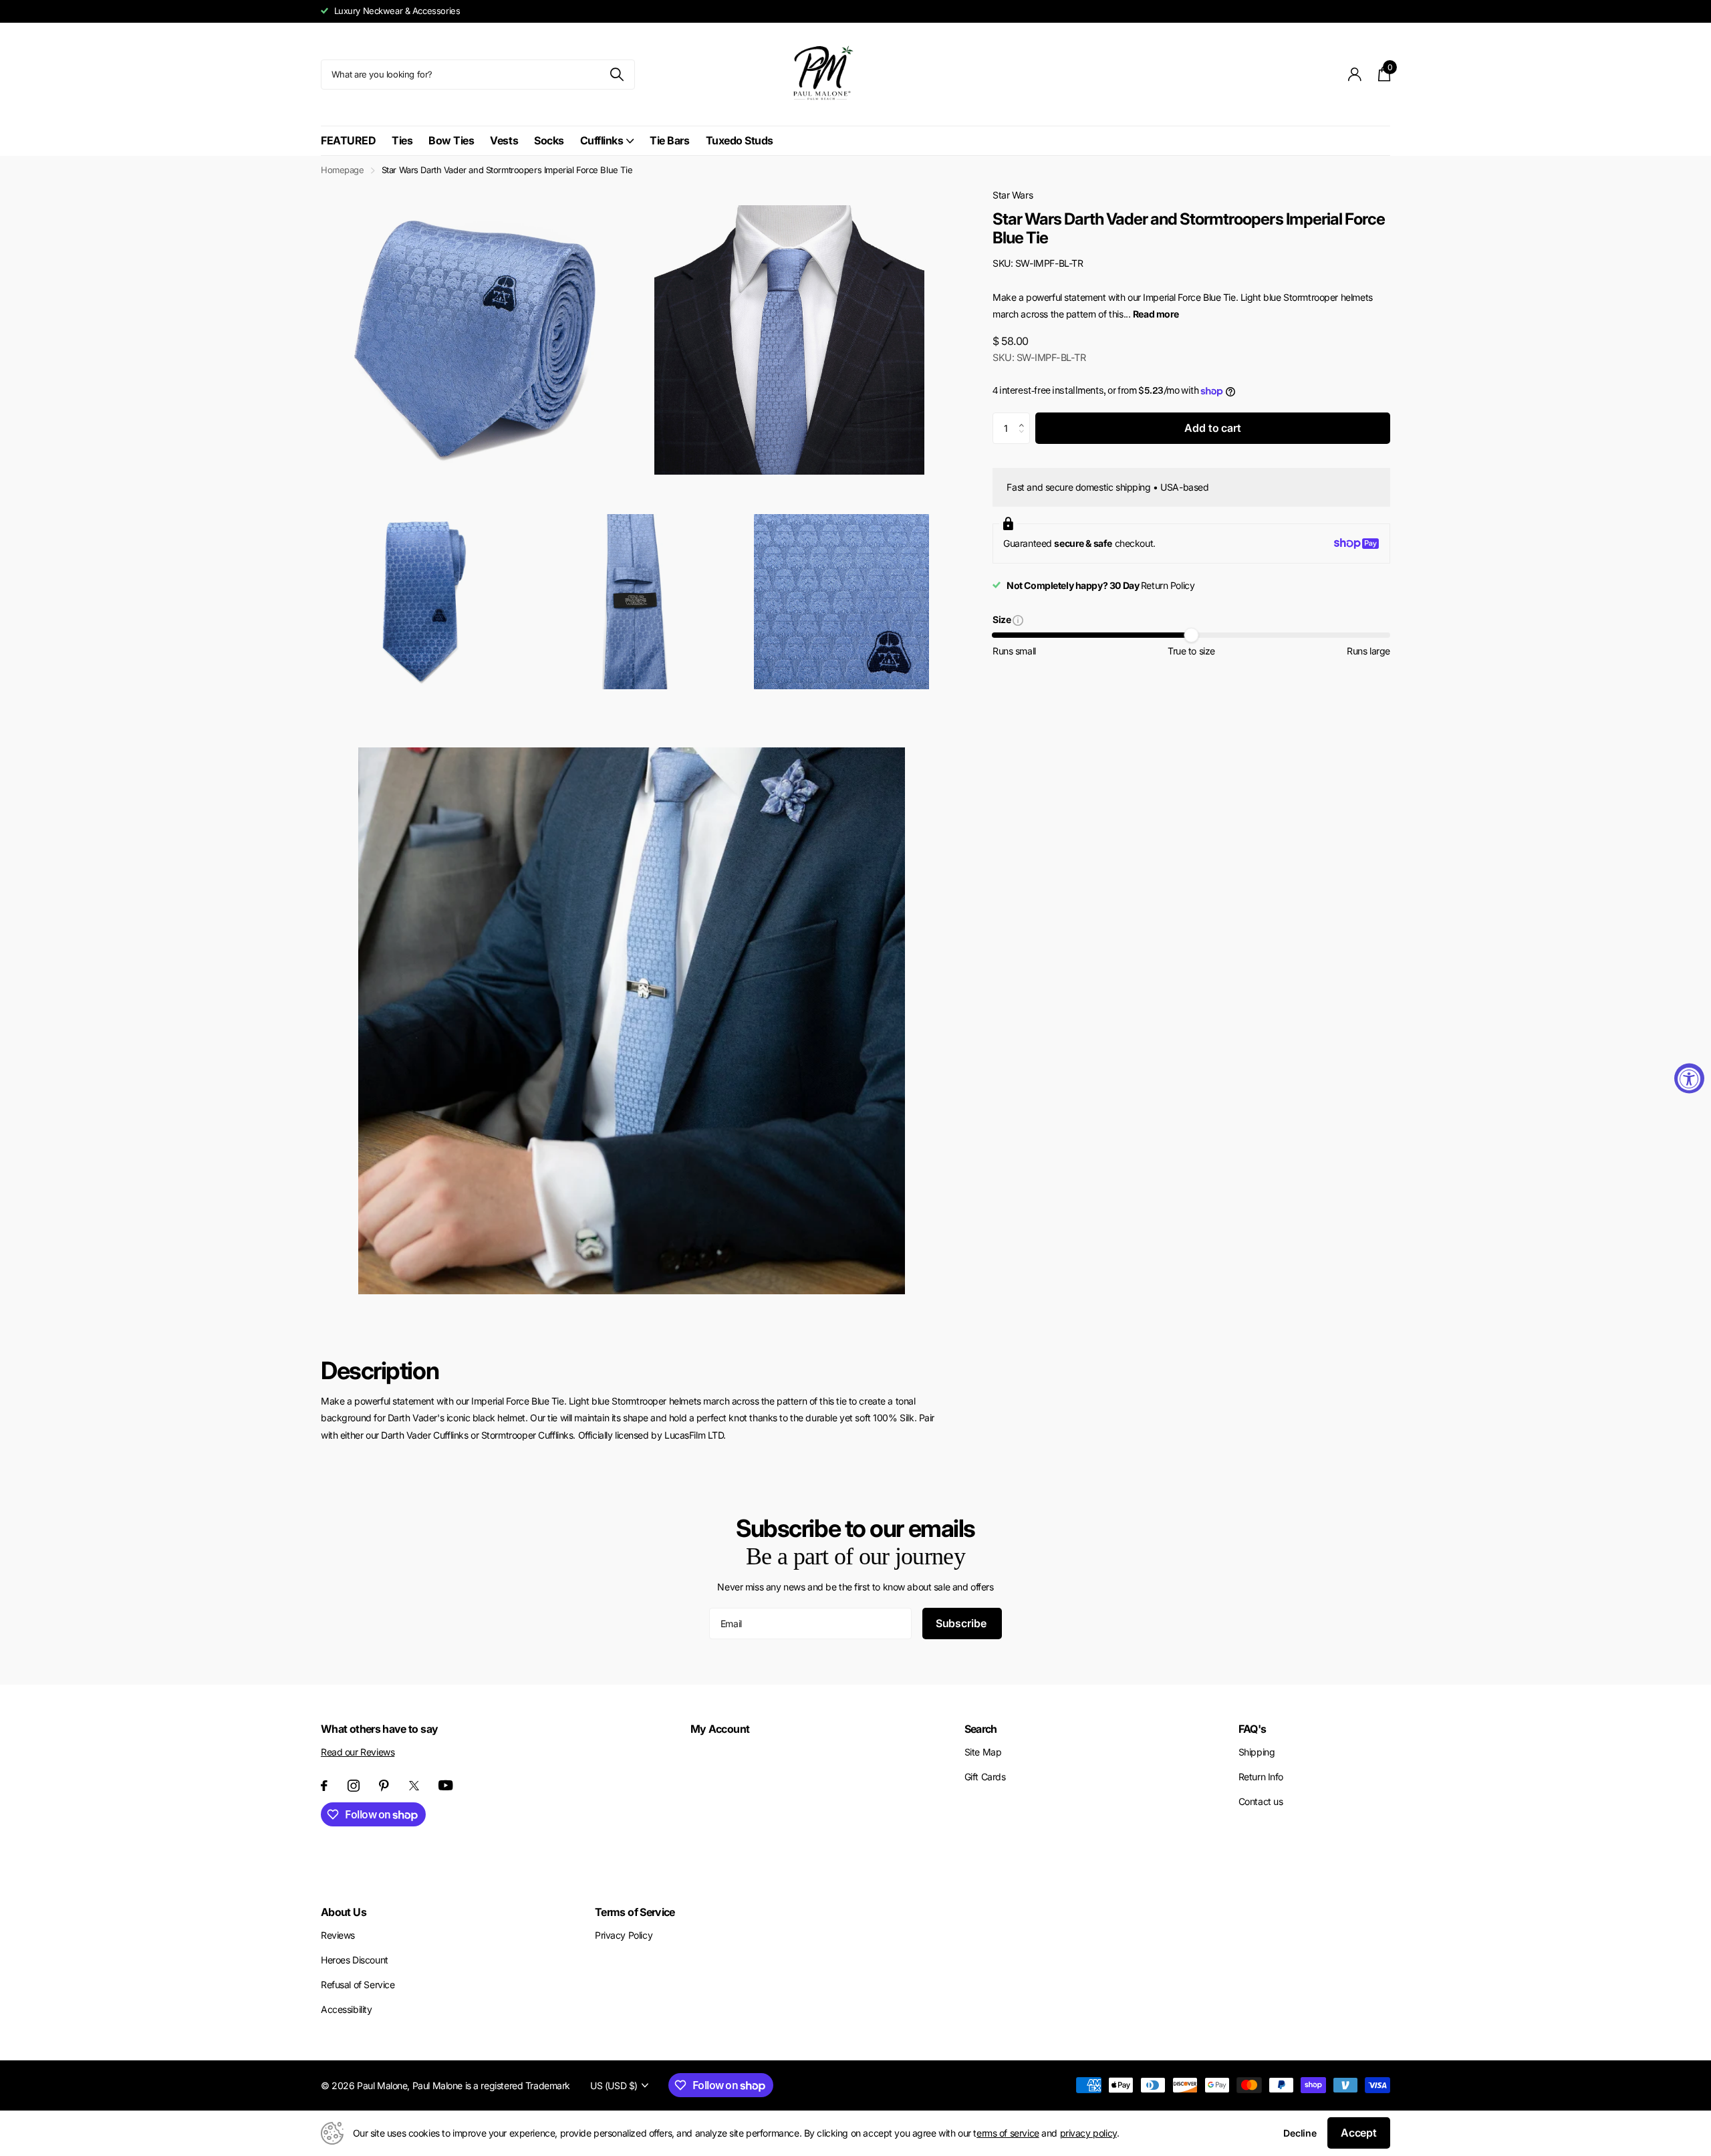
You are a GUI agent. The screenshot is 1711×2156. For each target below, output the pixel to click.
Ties (402, 140)
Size (1003, 621)
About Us (344, 1912)
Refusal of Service (358, 1985)
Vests (504, 140)
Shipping (1257, 1752)
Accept (1359, 2133)
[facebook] (324, 1786)
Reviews (338, 1935)
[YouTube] (446, 1785)
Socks (549, 140)
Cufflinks (602, 140)
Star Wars (1013, 195)
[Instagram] (354, 1786)
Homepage (343, 170)
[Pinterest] (384, 1786)
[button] (1025, 417)
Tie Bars (669, 140)
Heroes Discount (355, 1960)
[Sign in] (1355, 75)
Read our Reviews (358, 1752)
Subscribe (962, 1623)
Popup (1018, 619)
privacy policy (1088, 2133)
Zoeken (617, 75)
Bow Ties (451, 140)
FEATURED (348, 140)
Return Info (1261, 1777)
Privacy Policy (624, 1935)
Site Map (983, 1752)
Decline (1300, 2133)
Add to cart (1212, 428)
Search (981, 1729)
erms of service (1008, 2133)
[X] (414, 1786)
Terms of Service (635, 1912)
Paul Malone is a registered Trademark (491, 2085)
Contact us (1261, 1801)
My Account (720, 1729)
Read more (1156, 314)
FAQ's (1253, 1729)
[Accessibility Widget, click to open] (1689, 1078)
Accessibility (347, 2009)
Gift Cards (985, 1777)
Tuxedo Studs (740, 140)
